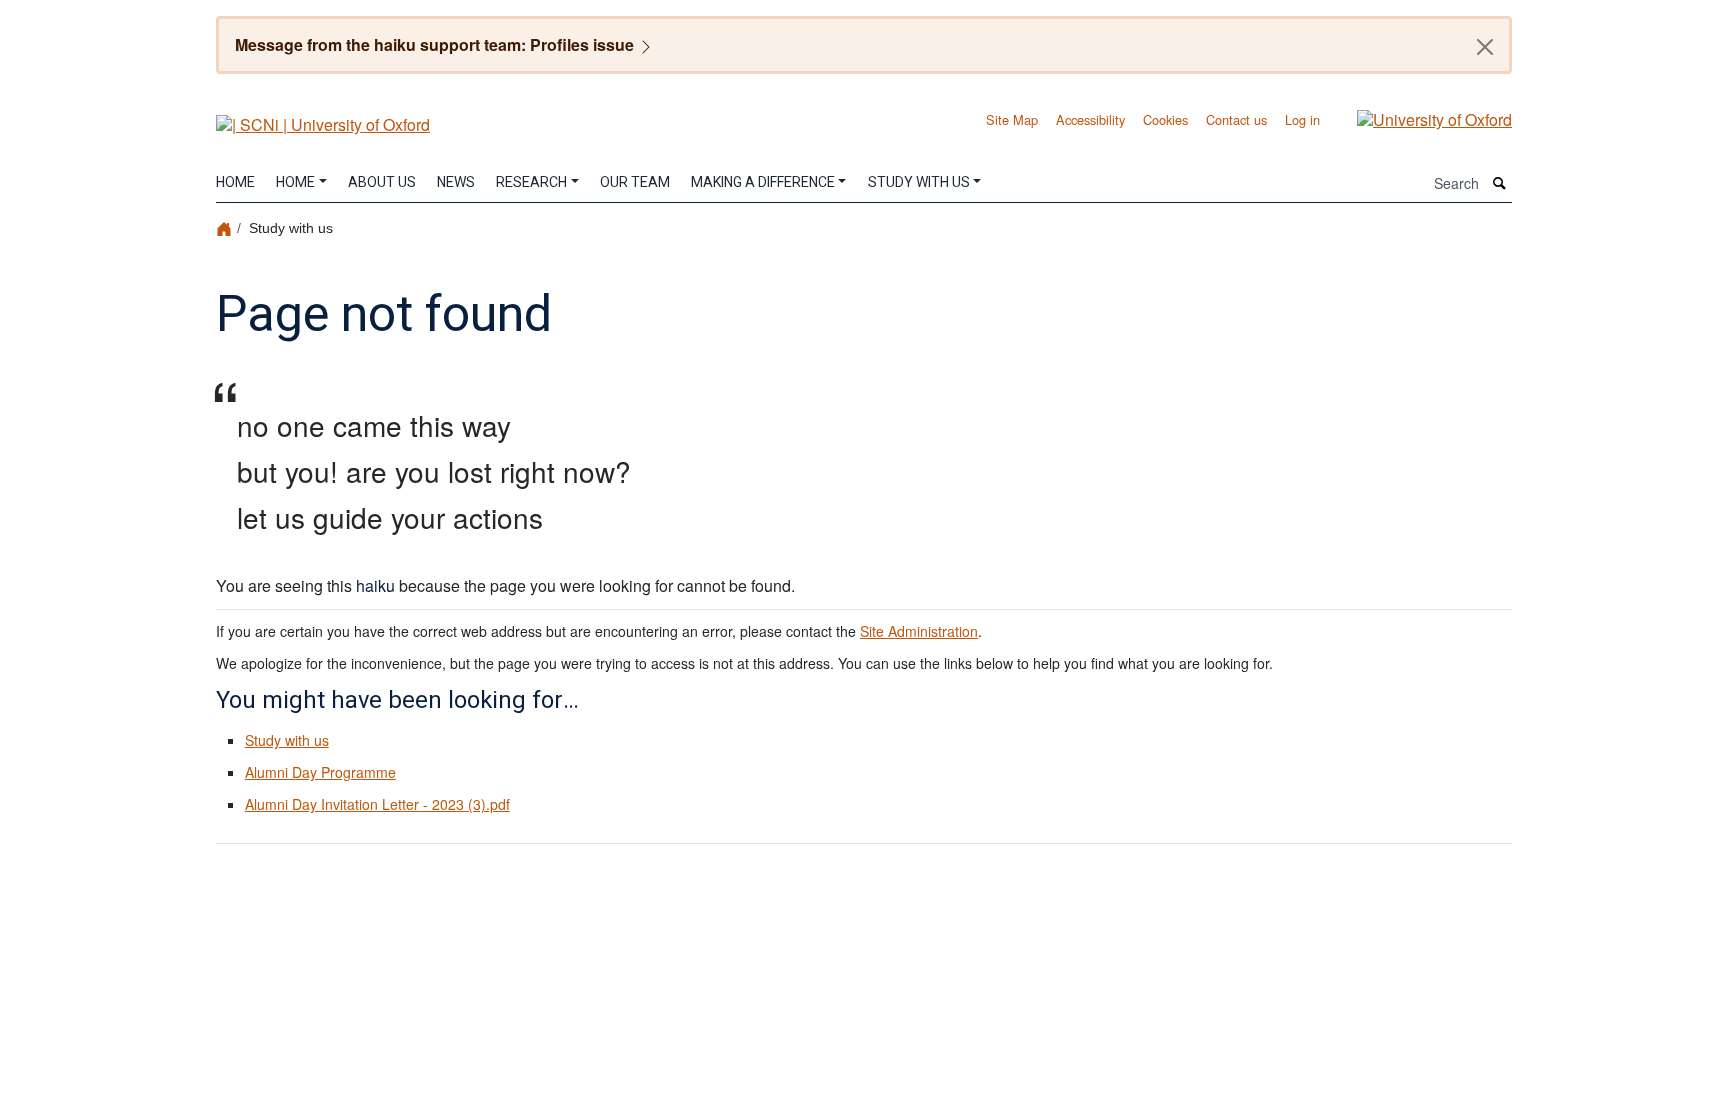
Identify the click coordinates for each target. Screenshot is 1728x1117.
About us (382, 182)
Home (235, 182)
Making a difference (763, 182)
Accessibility (1090, 119)
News (456, 182)
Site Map (1012, 119)
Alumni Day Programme (320, 772)
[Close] (1485, 47)
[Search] (1500, 183)
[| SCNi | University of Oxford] (323, 117)
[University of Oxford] (1419, 117)
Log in (1302, 119)
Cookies (1165, 119)
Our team (635, 182)
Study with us (919, 182)
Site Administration (919, 631)
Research (531, 182)
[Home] (226, 227)
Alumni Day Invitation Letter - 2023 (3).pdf (377, 804)
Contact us (1236, 119)
